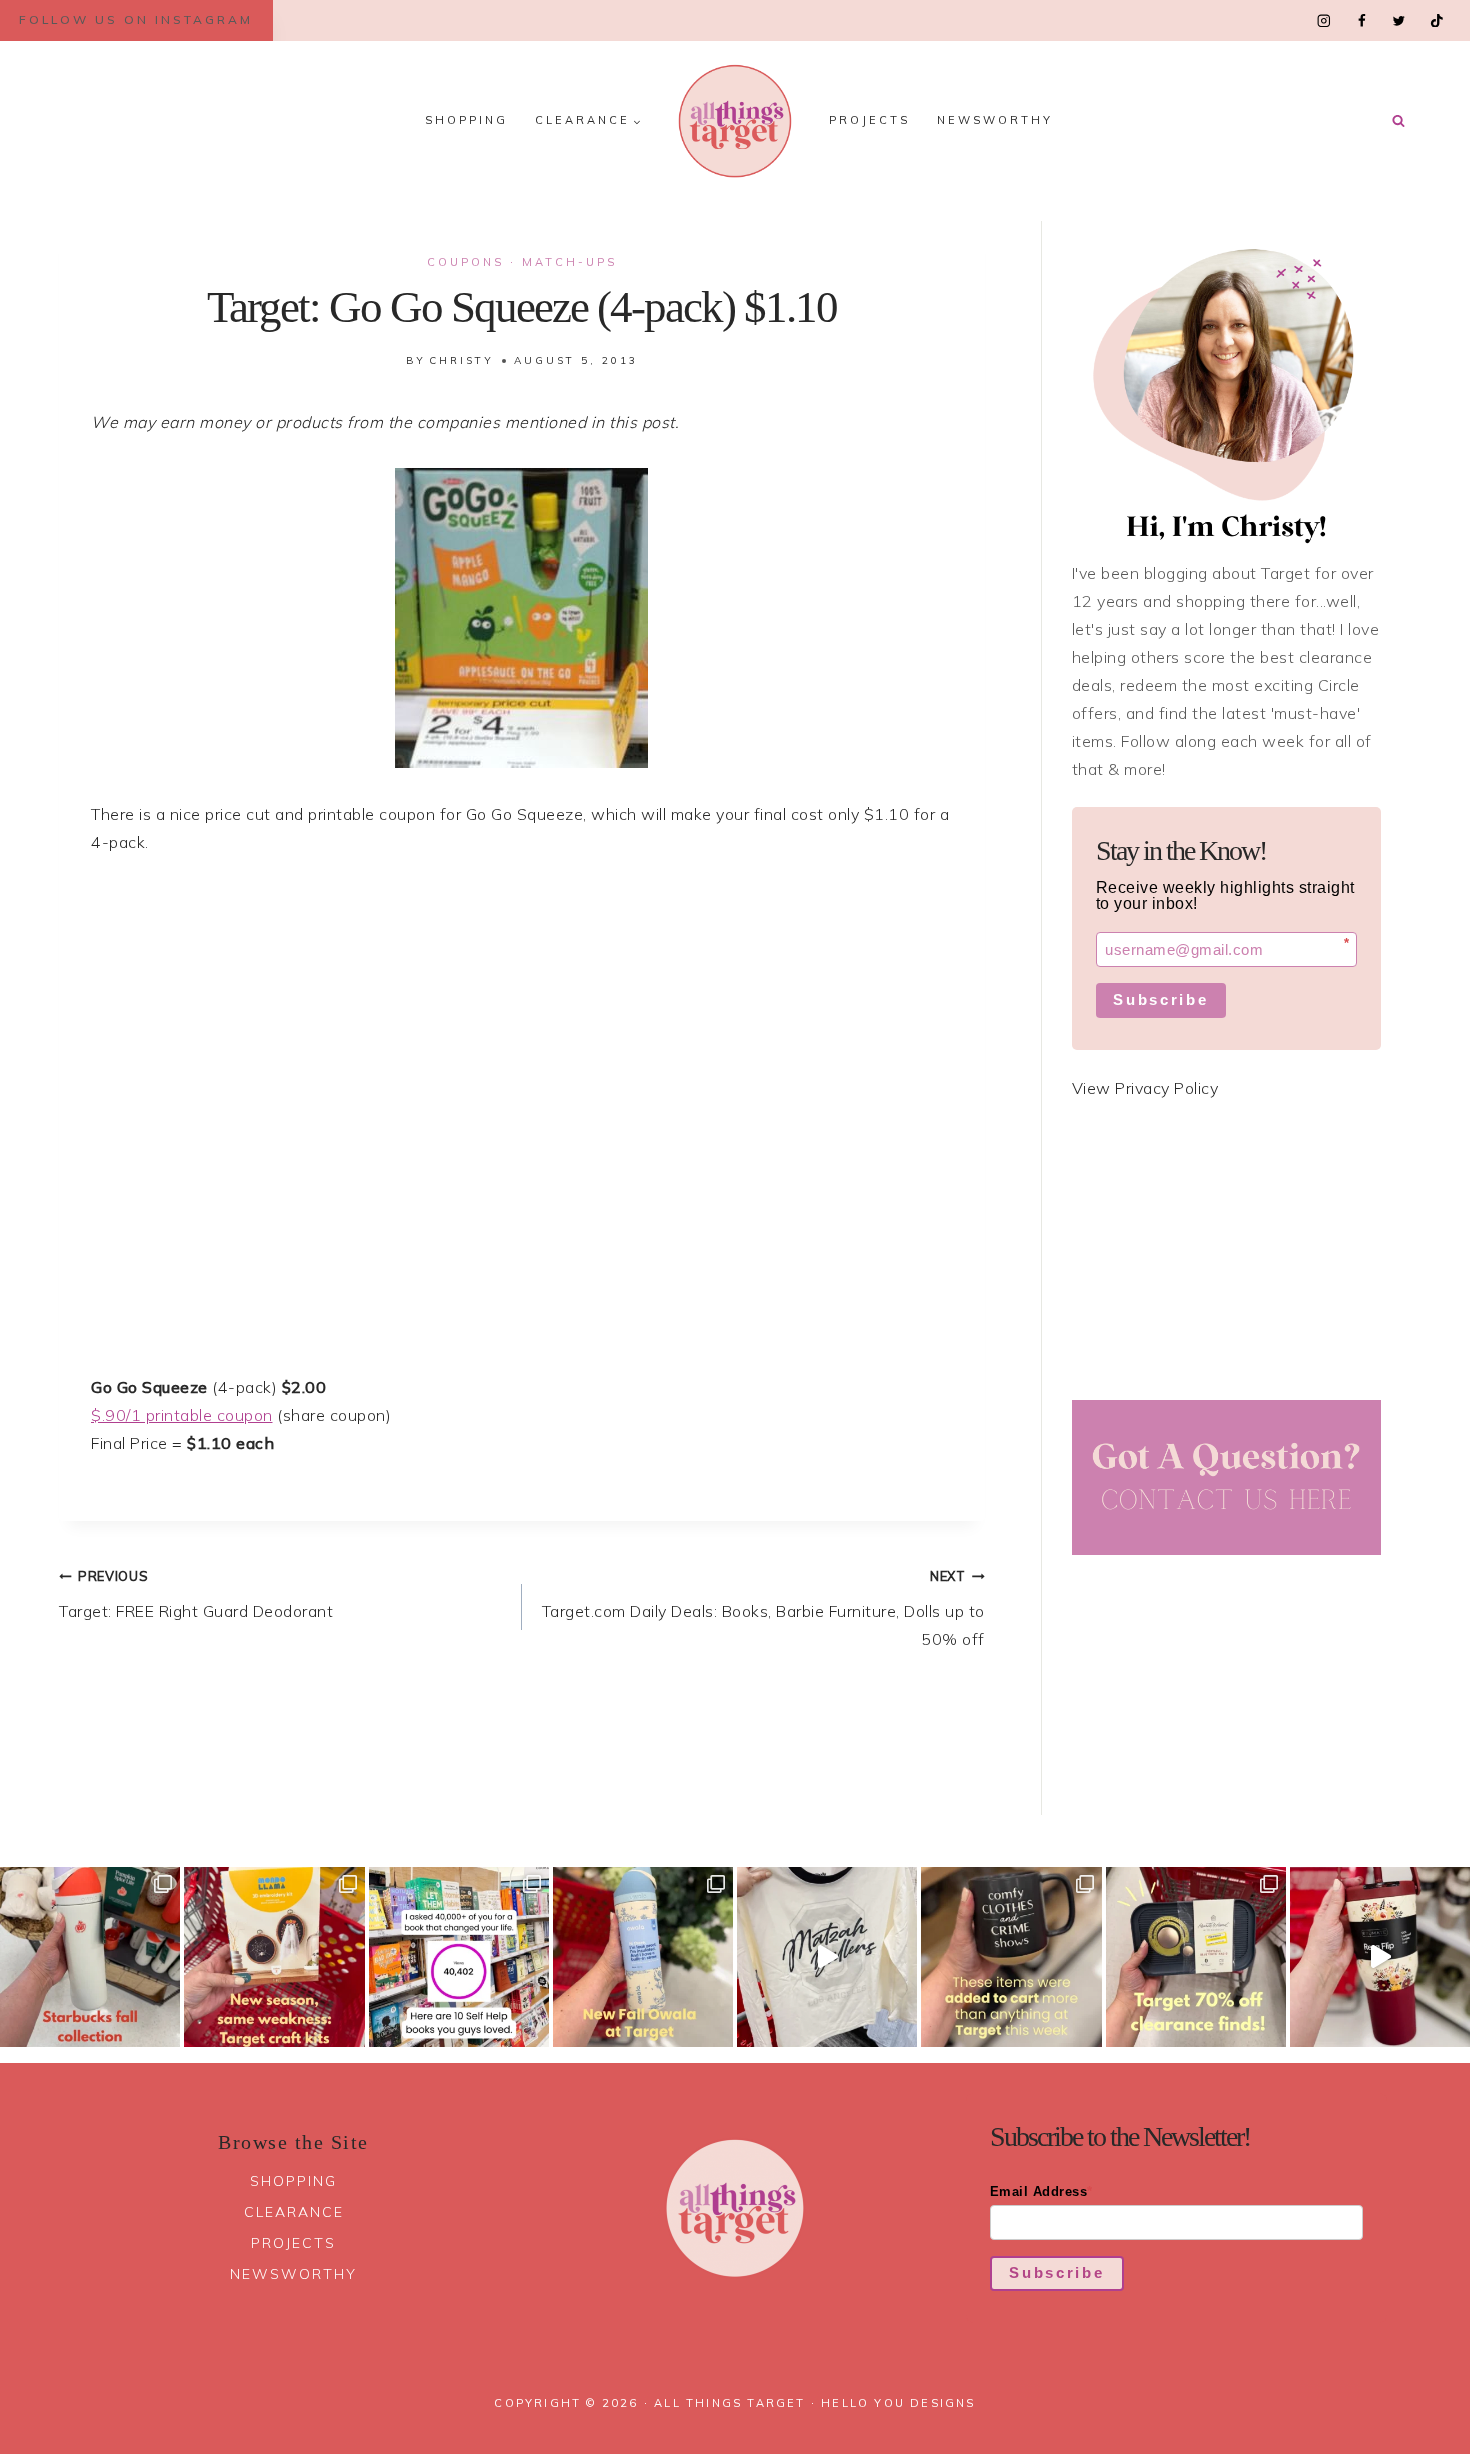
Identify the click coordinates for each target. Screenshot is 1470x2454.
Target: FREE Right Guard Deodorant (196, 1594)
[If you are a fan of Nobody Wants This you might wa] (827, 1957)
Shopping (466, 120)
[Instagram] (1324, 20)
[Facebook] (1361, 20)
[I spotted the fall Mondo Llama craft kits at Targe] (274, 1957)
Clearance (294, 2212)
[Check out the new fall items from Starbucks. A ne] (90, 1957)
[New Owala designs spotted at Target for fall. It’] (643, 1957)
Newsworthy (995, 120)
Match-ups (569, 262)
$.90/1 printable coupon (182, 1415)
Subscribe (1160, 999)
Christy (461, 360)
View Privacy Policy (1145, 1088)
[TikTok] (1436, 20)
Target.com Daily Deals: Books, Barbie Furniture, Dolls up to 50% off (763, 1608)
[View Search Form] (1398, 121)
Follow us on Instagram (136, 19)
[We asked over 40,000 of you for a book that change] (459, 1957)
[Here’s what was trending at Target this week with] (1011, 1957)
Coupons (465, 262)
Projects (869, 120)
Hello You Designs (898, 2403)
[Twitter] (1398, 20)
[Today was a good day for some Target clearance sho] (1196, 1957)
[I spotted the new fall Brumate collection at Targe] (1380, 1957)
